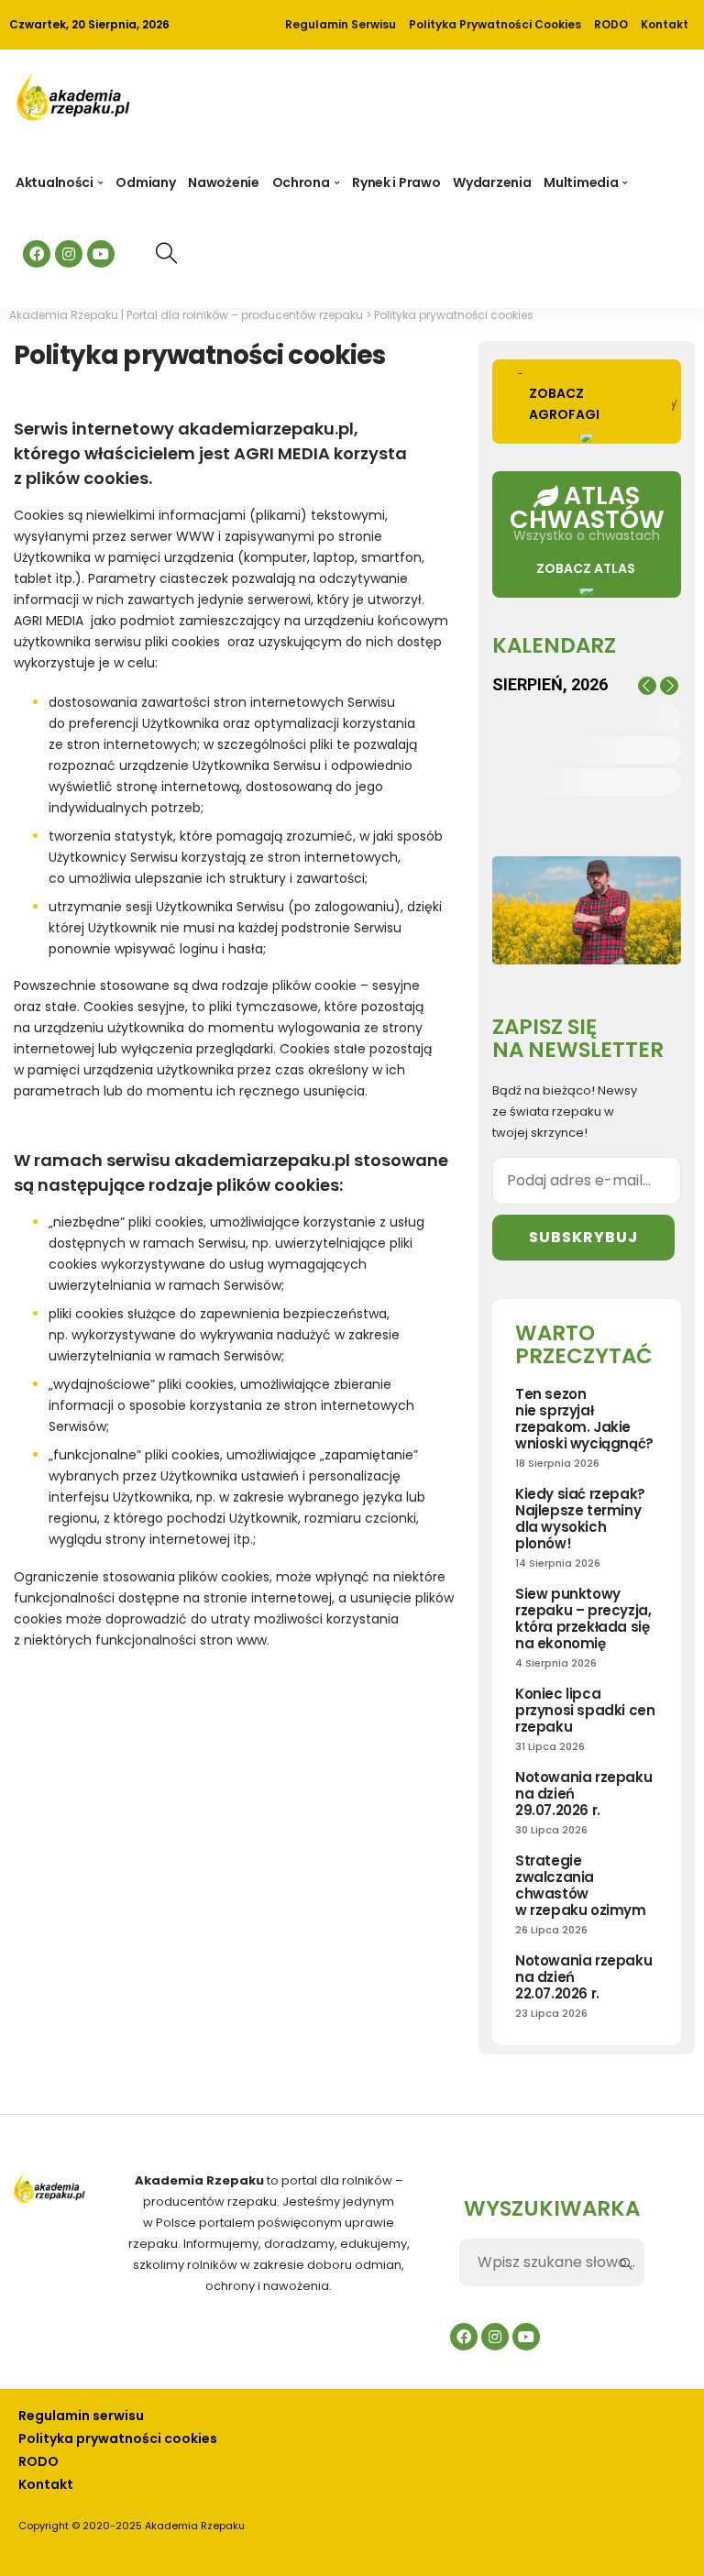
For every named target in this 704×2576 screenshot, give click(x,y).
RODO (611, 24)
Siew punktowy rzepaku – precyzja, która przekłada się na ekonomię (583, 1618)
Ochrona (301, 182)
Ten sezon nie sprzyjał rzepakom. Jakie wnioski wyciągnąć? (584, 1419)
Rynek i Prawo (396, 182)
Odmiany (145, 182)
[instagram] (69, 254)
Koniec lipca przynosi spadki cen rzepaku (585, 1710)
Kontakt (665, 24)
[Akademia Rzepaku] (72, 105)
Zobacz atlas (586, 568)
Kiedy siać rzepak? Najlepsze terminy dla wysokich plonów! (580, 1519)
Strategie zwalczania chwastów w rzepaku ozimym (581, 1885)
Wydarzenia (492, 182)
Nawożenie (223, 182)
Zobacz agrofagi (564, 404)
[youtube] (101, 254)
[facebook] (37, 254)
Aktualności (55, 182)
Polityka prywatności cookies (495, 24)
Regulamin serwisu (341, 24)
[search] (166, 253)
